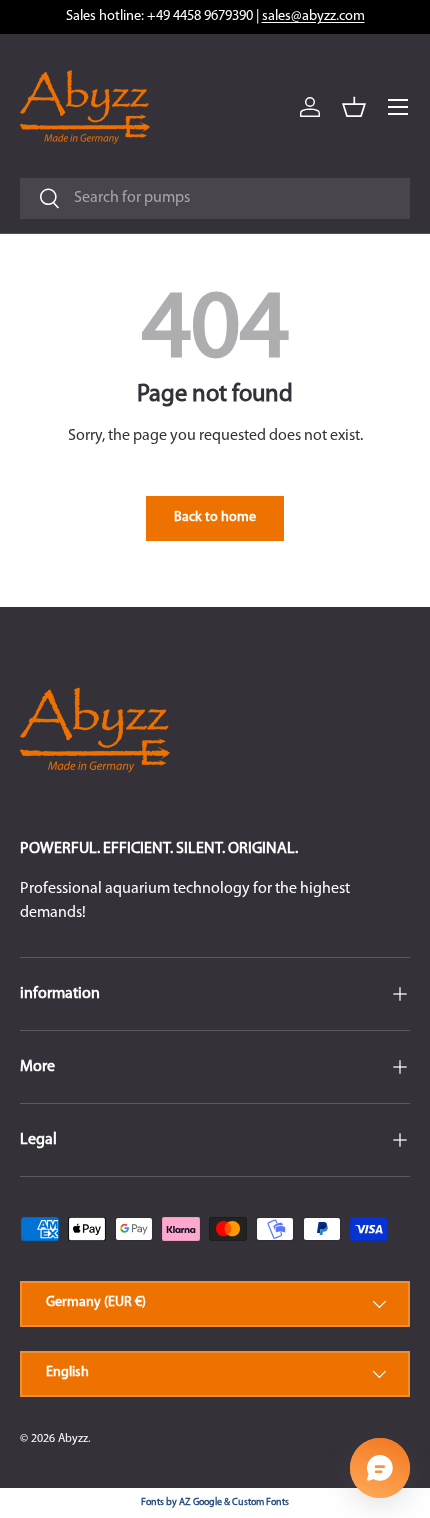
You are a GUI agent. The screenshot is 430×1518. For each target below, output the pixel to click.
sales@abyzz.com (313, 16)
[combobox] (215, 198)
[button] (354, 107)
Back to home (215, 517)
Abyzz (73, 1439)
